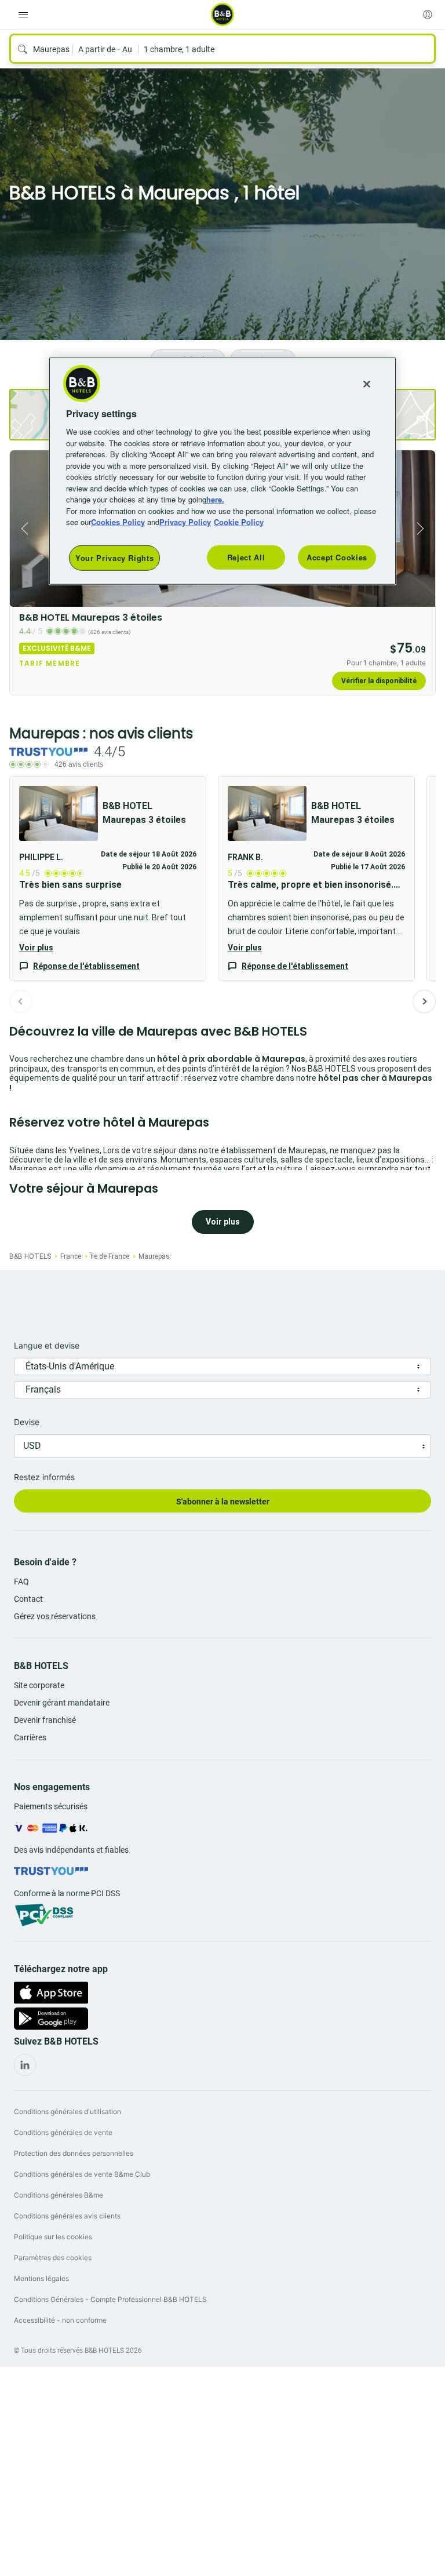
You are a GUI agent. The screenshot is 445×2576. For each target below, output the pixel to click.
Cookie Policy (239, 522)
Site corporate (39, 1685)
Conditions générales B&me (59, 2195)
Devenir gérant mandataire (62, 1703)
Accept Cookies (337, 557)
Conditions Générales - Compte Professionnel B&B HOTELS (110, 2299)
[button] (108, 878)
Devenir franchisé (45, 1720)
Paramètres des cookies (53, 2258)
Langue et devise (47, 1345)
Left (22, 529)
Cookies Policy (118, 522)
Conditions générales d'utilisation (68, 2112)
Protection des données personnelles (74, 2153)
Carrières (30, 1737)
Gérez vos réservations (55, 1616)
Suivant (424, 1001)
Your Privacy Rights (114, 558)
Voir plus (36, 948)
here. (215, 499)
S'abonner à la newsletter (223, 1502)
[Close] (367, 384)
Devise (27, 1422)
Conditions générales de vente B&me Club (82, 2174)
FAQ (21, 1582)
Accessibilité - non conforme (60, 2320)
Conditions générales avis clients (67, 2216)
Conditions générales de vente (63, 2132)
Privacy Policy (185, 522)
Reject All (246, 557)
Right (423, 529)
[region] (222, 471)
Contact (28, 1599)
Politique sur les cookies (53, 2237)
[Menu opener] (23, 14)
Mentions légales (41, 2278)
